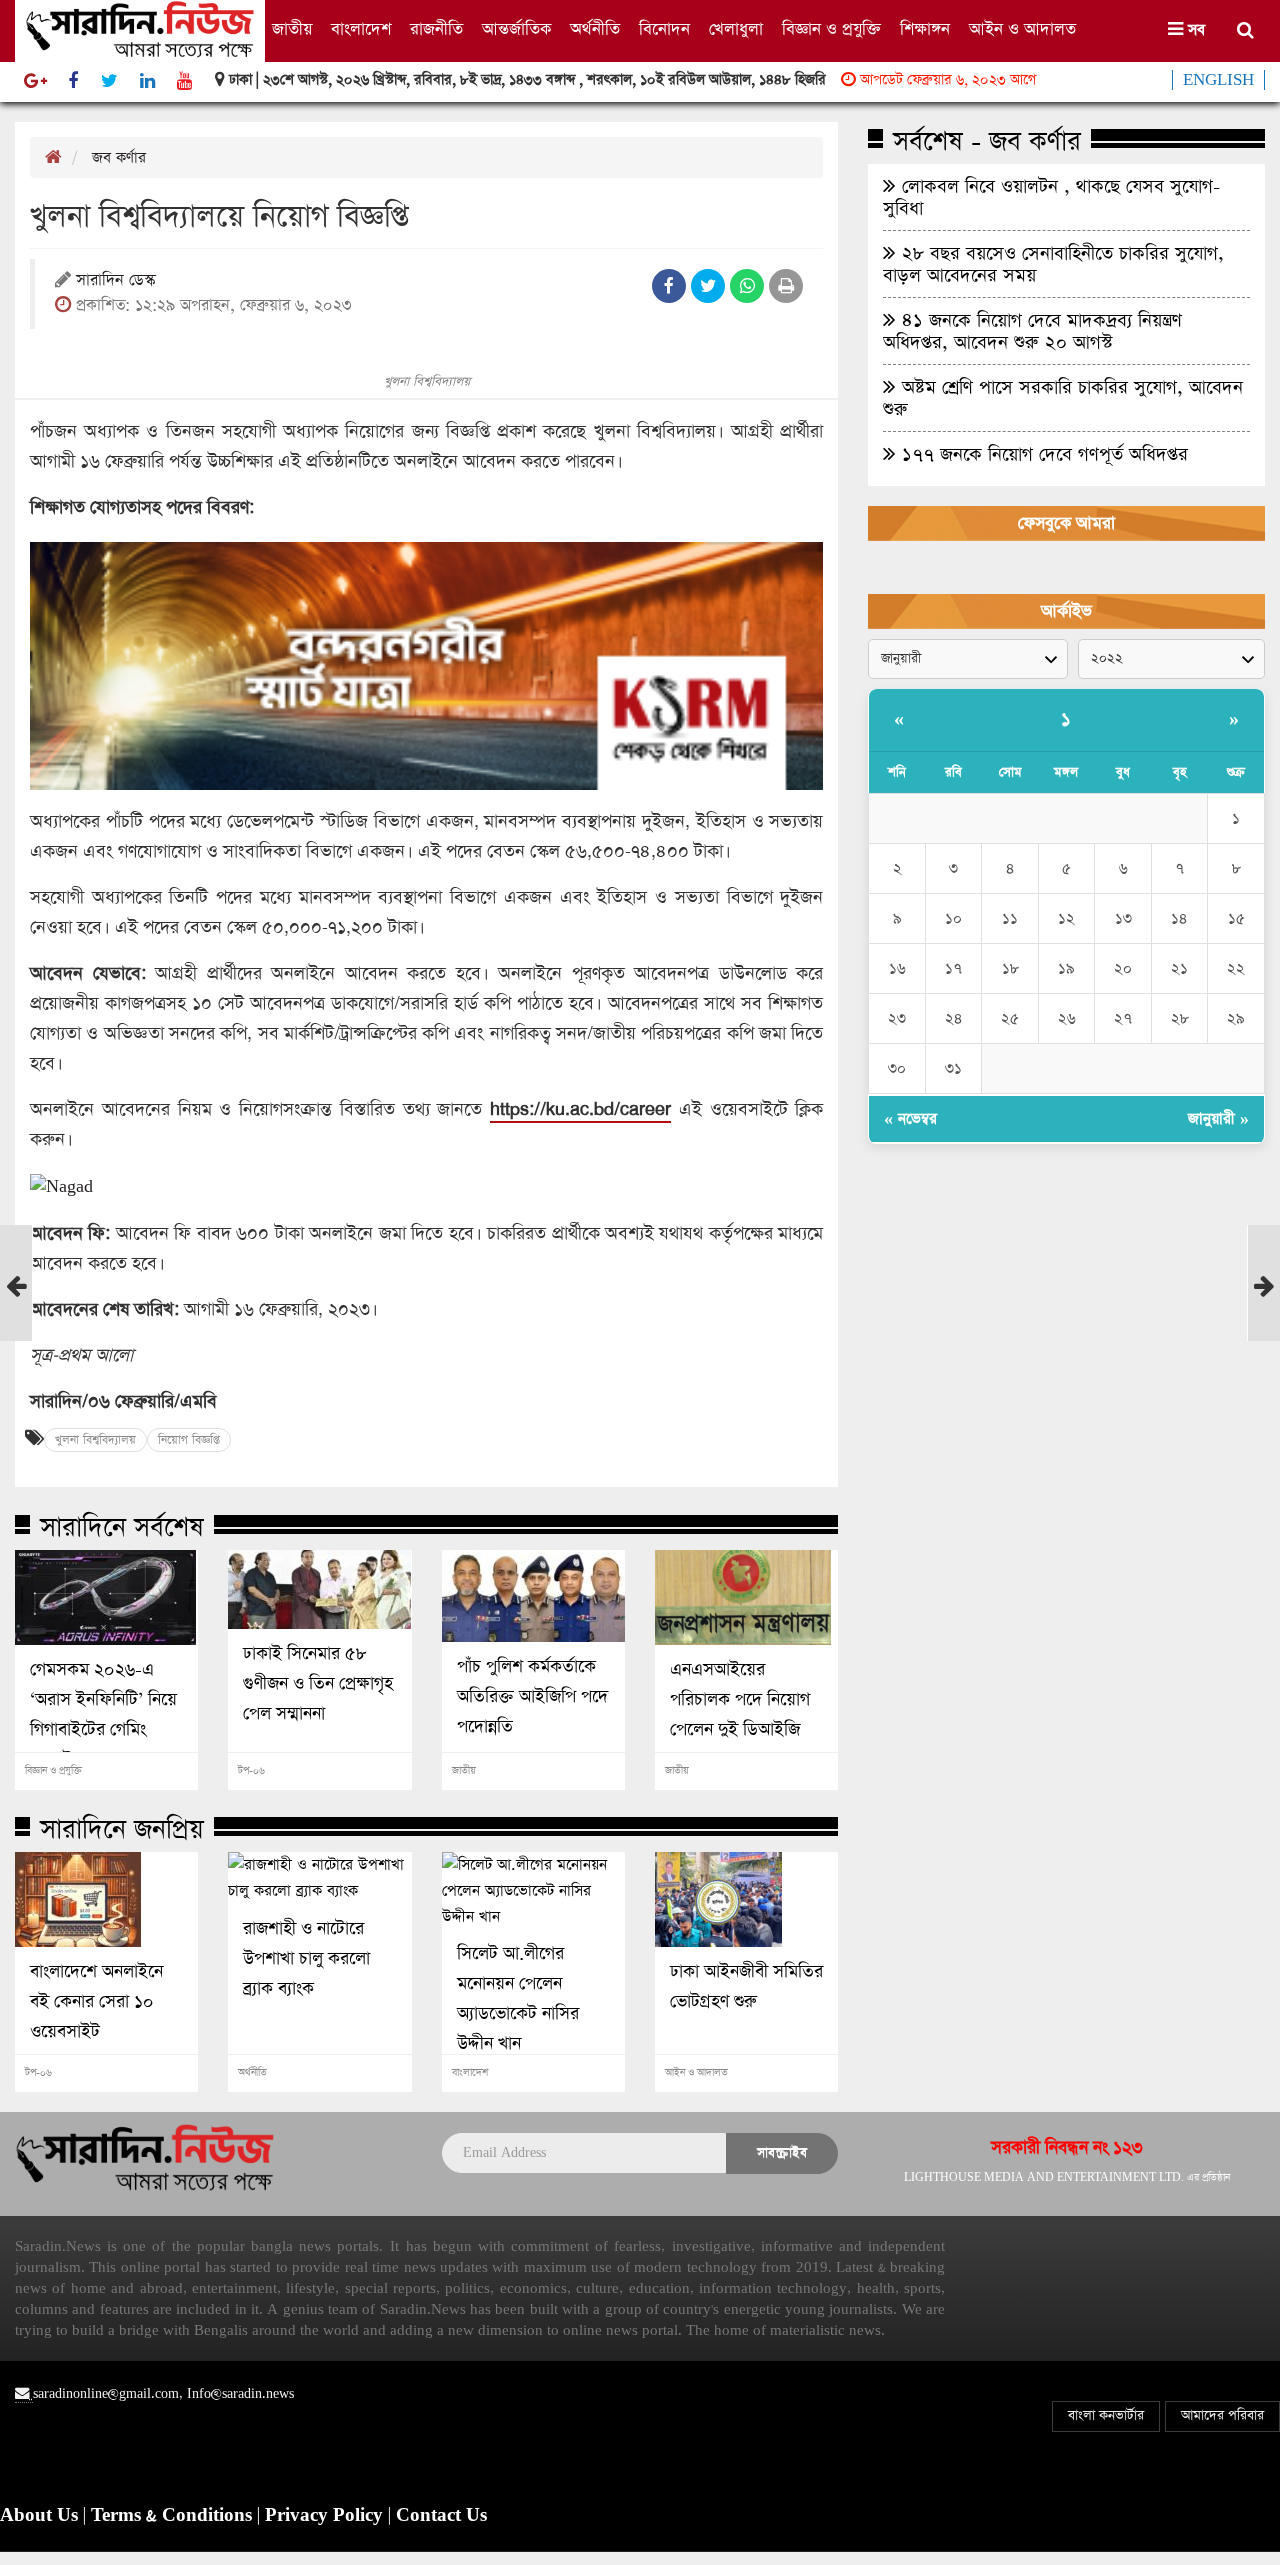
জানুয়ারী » (1218, 1118)
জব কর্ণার (119, 157)
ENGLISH (1218, 80)
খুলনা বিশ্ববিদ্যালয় (95, 1440)
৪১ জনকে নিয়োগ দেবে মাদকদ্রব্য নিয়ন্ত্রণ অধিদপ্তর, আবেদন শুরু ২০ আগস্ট (1032, 331)
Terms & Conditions (174, 2516)
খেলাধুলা (736, 29)
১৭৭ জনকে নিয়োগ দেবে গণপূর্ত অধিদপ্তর (1042, 454)
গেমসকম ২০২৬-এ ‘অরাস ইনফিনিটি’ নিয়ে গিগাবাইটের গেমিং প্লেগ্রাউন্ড (103, 1715)
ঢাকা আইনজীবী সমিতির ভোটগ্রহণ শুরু (746, 1987)
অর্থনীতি (595, 29)
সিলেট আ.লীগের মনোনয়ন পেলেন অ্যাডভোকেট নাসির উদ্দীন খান (518, 1999)
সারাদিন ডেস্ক (115, 281)
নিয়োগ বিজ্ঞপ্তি (189, 1440)
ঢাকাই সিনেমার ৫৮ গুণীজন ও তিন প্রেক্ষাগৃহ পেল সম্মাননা (318, 1684)
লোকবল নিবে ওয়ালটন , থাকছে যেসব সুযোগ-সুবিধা (1051, 197)
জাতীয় (292, 29)
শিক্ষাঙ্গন (925, 29)
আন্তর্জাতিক (516, 29)
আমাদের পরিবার (1222, 2415)
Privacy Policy (326, 2516)
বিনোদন (664, 29)
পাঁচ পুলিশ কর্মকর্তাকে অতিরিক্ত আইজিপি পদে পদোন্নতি (532, 1697)
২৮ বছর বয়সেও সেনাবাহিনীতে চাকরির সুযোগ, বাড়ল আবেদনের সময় (1053, 264)
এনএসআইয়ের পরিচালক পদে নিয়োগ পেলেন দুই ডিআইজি (740, 1700)
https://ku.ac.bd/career (580, 1109)
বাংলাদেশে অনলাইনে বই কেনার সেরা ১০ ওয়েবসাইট (96, 2002)
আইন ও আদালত (1022, 29)
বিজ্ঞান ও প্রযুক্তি (831, 29)
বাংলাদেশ (361, 29)
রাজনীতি (436, 29)
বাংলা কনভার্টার (1106, 2415)
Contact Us (441, 2516)
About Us (41, 2516)
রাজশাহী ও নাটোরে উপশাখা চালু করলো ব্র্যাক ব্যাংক (306, 1959)
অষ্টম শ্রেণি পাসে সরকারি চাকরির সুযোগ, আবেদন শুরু (1063, 398)
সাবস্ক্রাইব (782, 2152)
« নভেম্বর (910, 1118)
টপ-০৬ (251, 1771)
